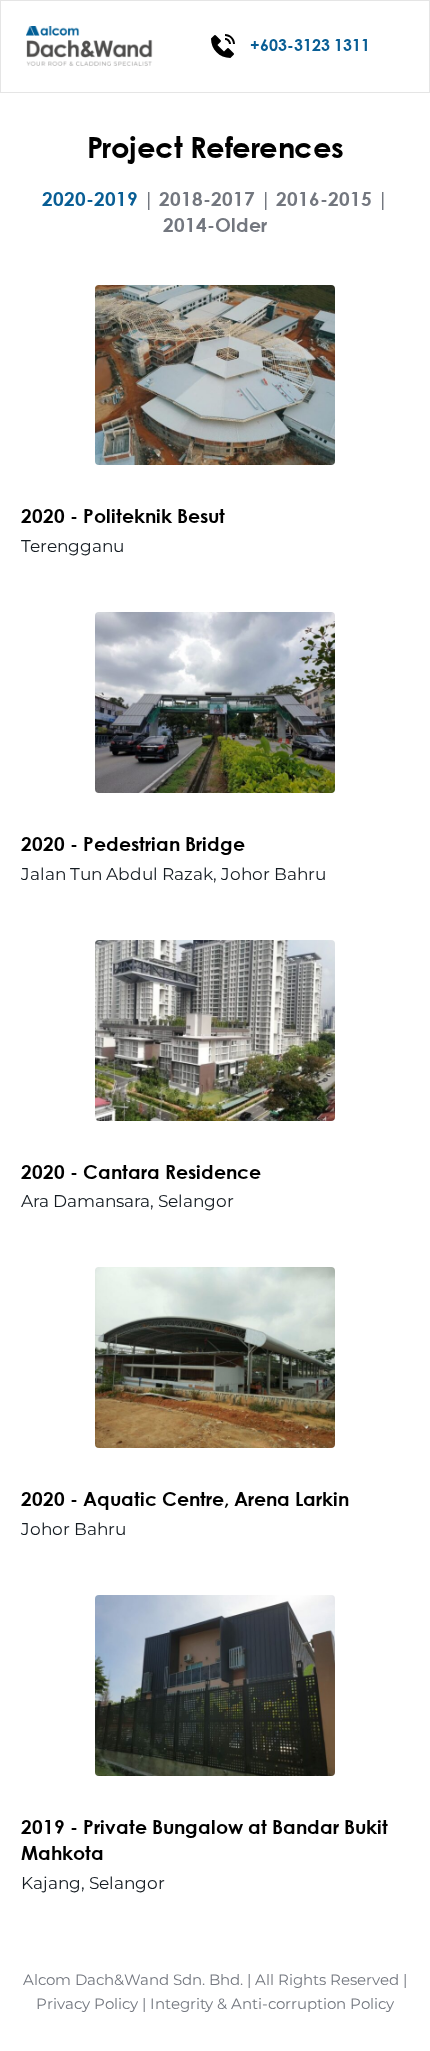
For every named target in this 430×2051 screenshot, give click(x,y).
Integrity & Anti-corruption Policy (272, 2003)
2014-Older (215, 224)
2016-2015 (324, 198)
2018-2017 (207, 198)
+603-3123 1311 (310, 44)
